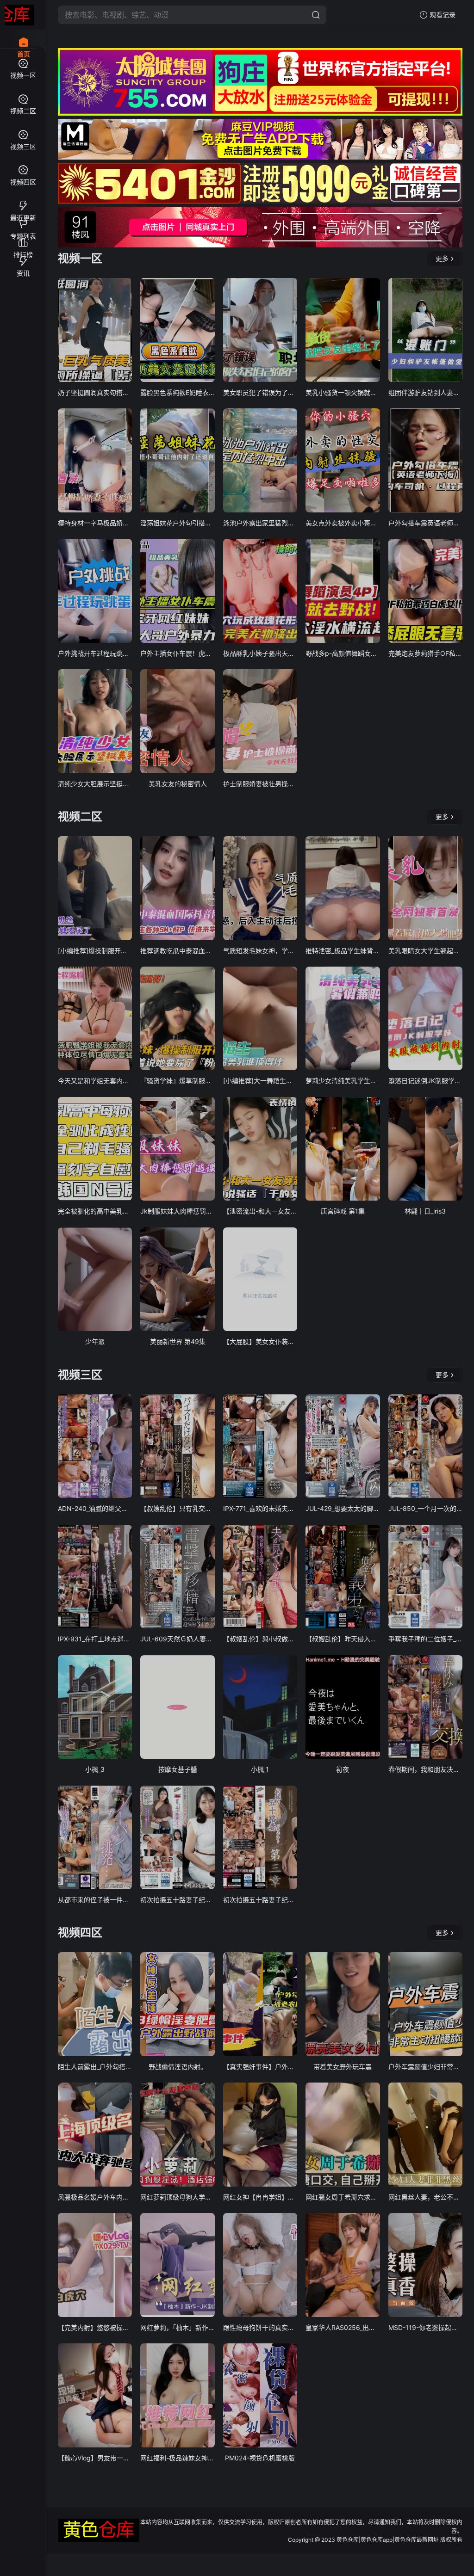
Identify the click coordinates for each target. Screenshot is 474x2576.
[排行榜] (23, 239)
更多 (442, 258)
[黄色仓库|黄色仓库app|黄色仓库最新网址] (19, 15)
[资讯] (23, 257)
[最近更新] (23, 202)
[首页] (23, 37)
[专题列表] (23, 220)
